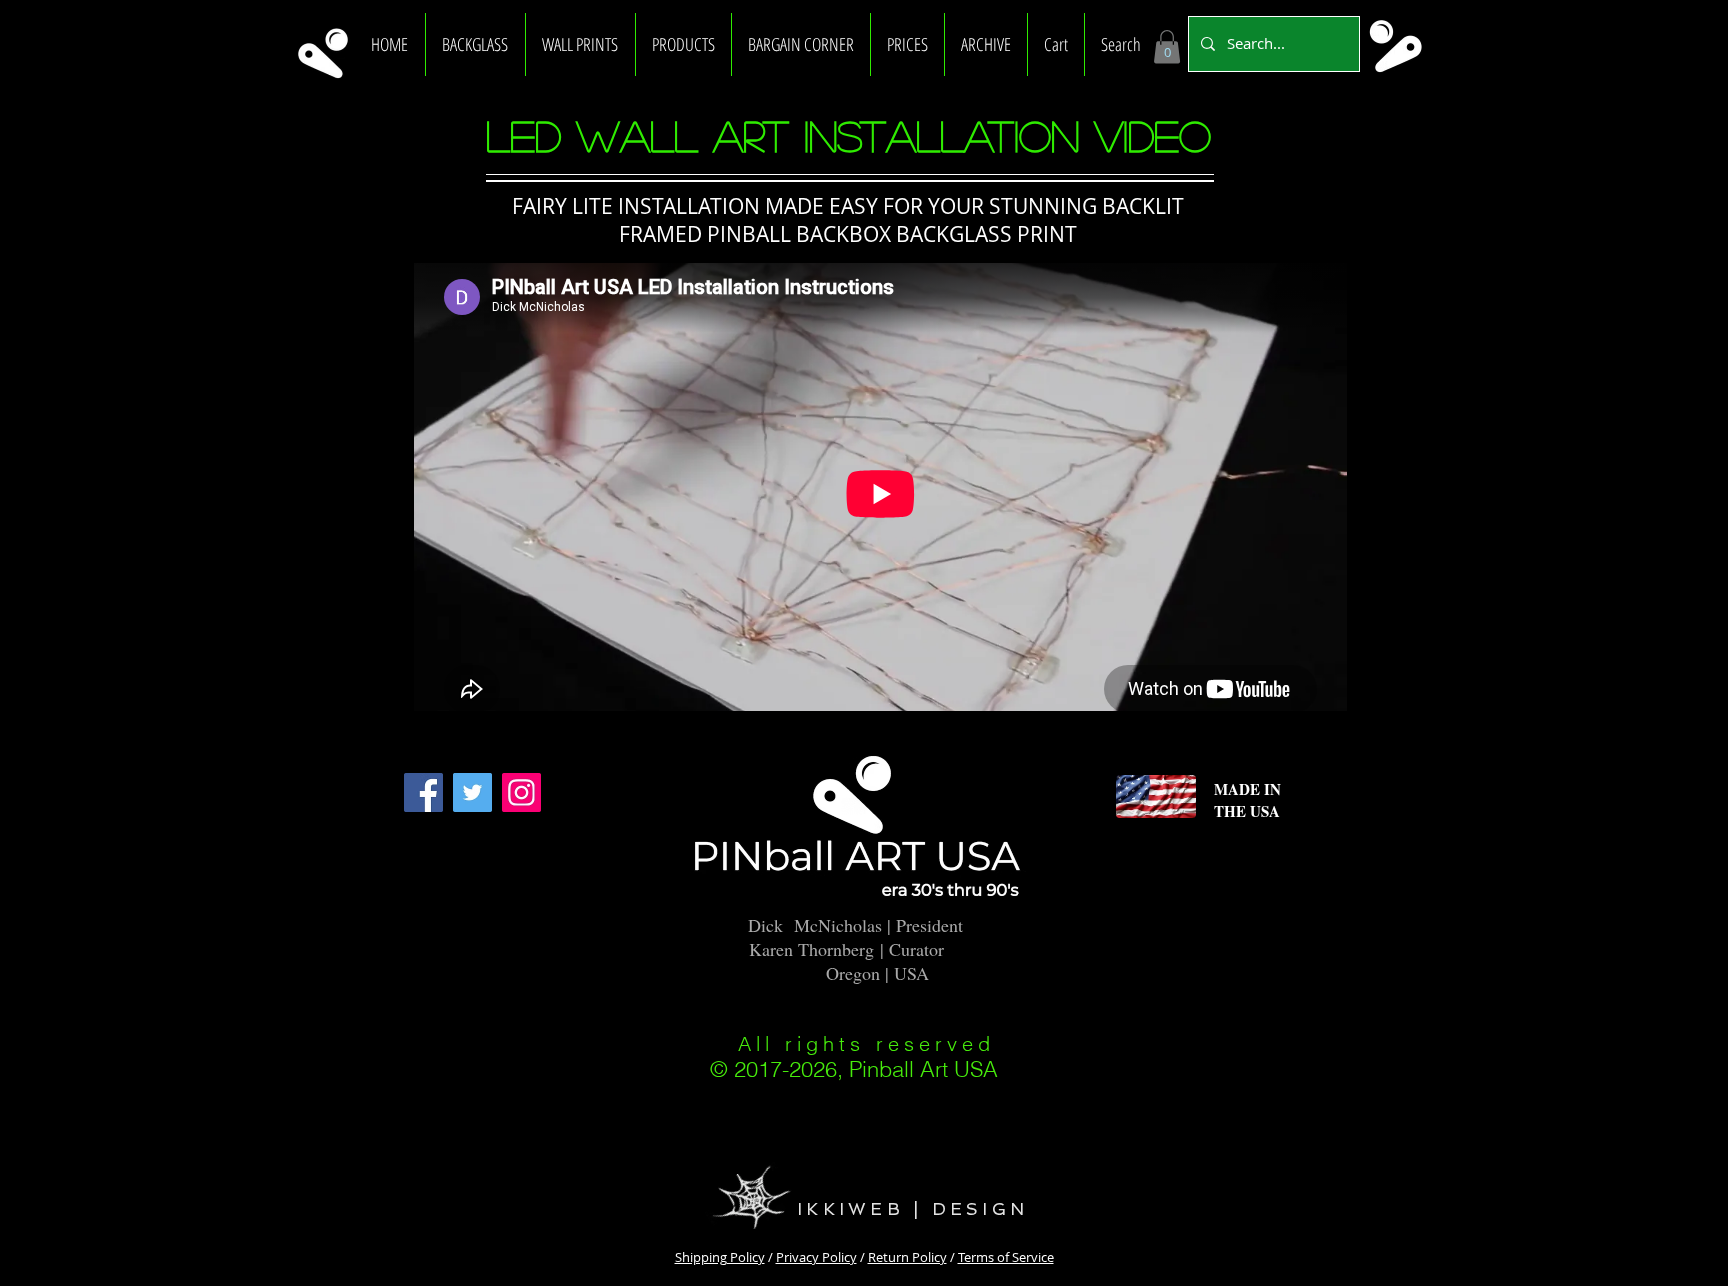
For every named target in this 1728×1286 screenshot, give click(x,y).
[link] (1167, 46)
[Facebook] (423, 792)
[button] (475, 44)
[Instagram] (521, 792)
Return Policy (907, 1257)
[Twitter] (472, 792)
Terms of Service (1006, 1257)
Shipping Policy (720, 1257)
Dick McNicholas (815, 925)
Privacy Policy (816, 1257)
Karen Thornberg (811, 949)
